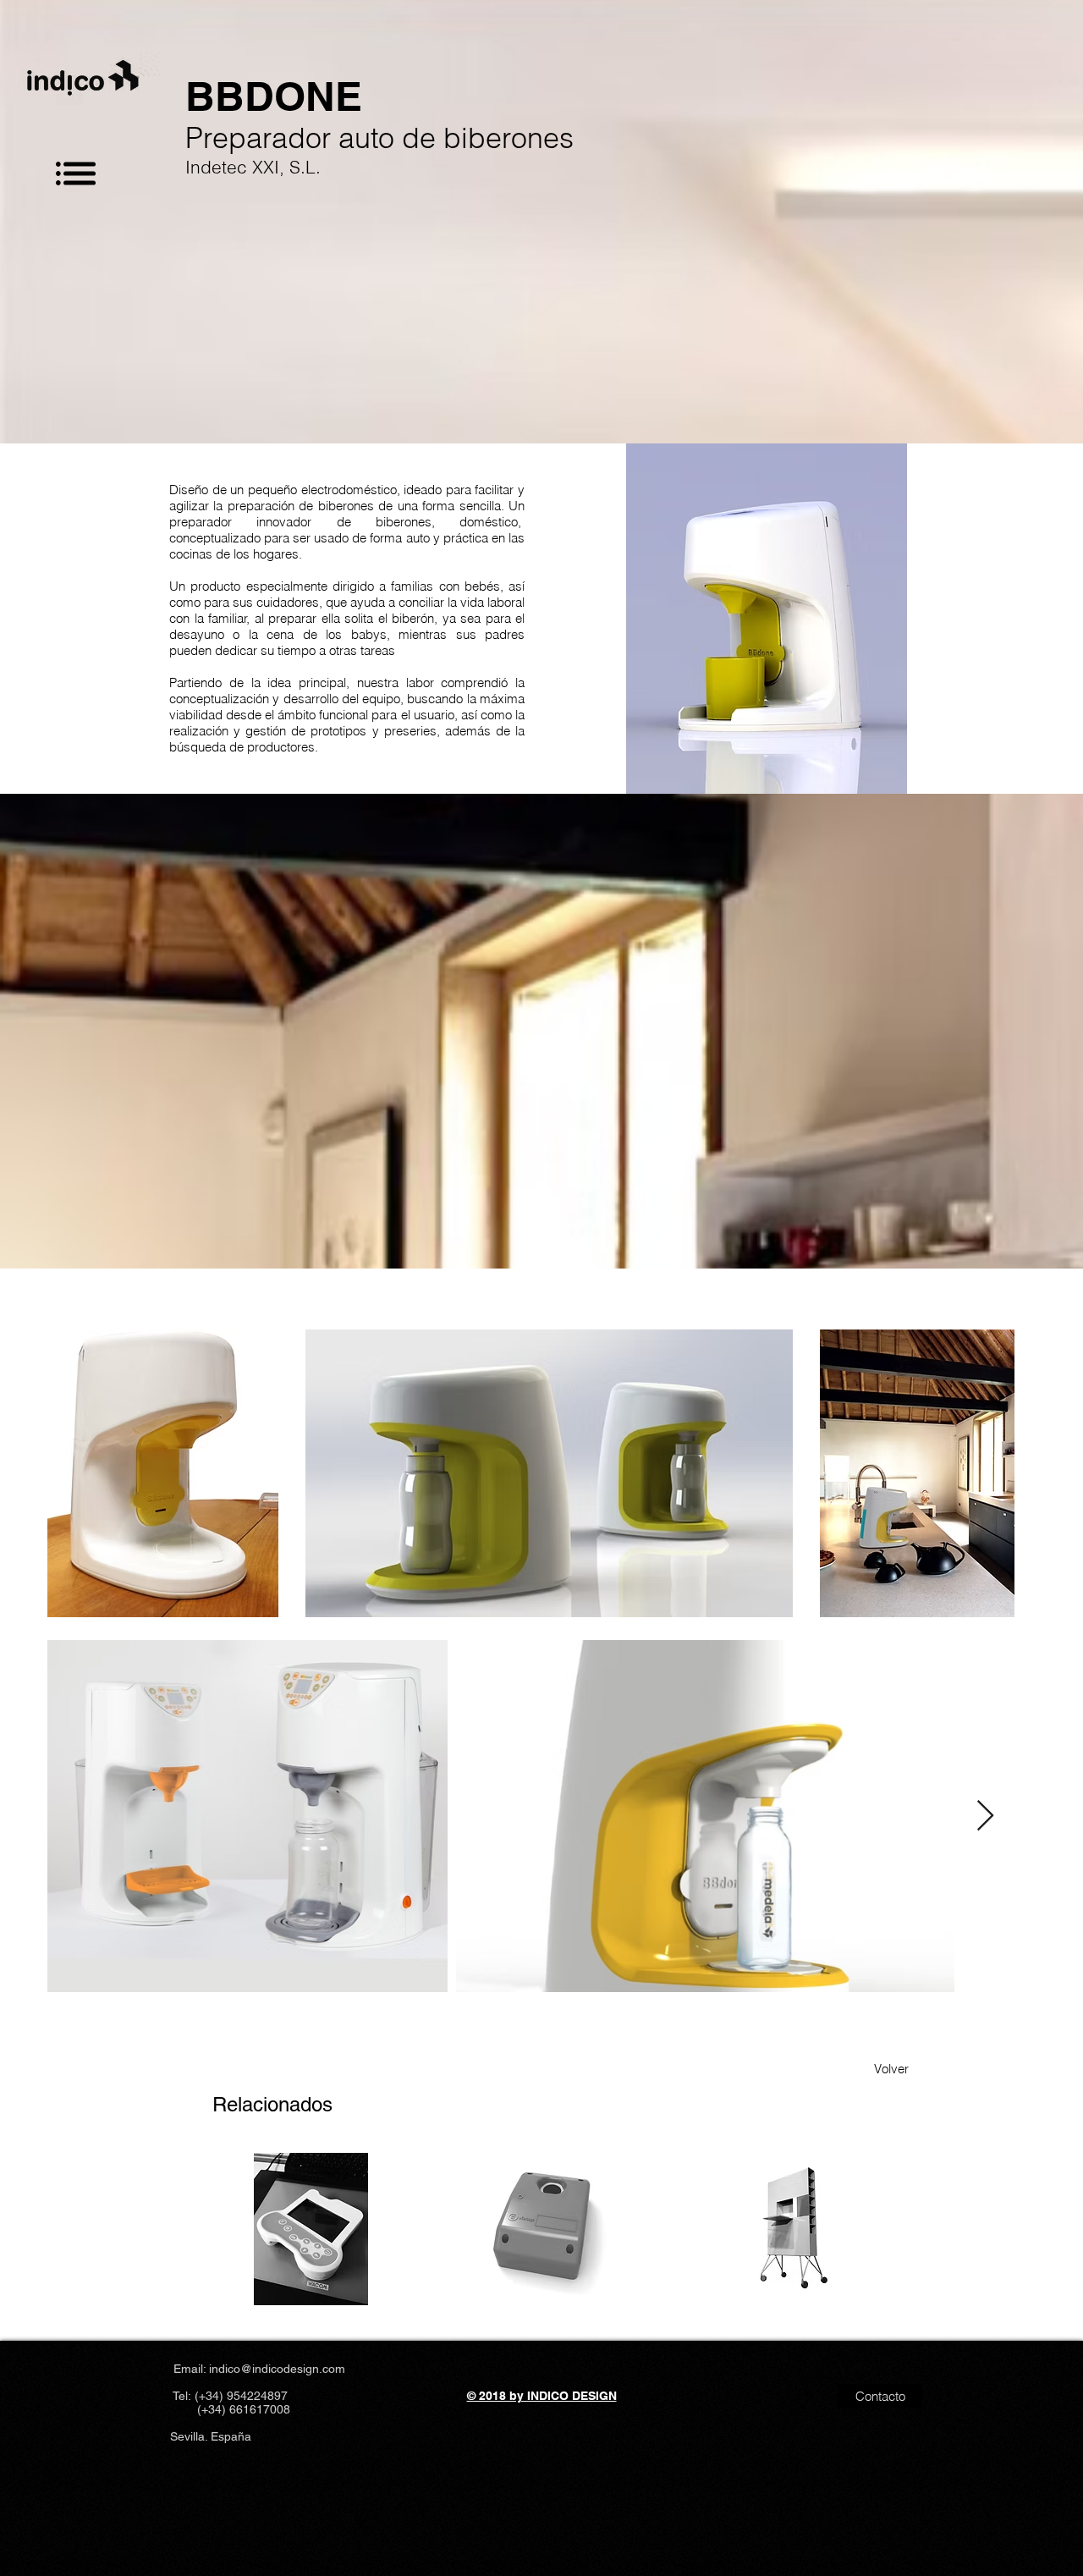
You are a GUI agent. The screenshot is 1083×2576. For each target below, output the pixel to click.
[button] (76, 173)
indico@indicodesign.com (277, 2369)
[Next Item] (985, 1816)
